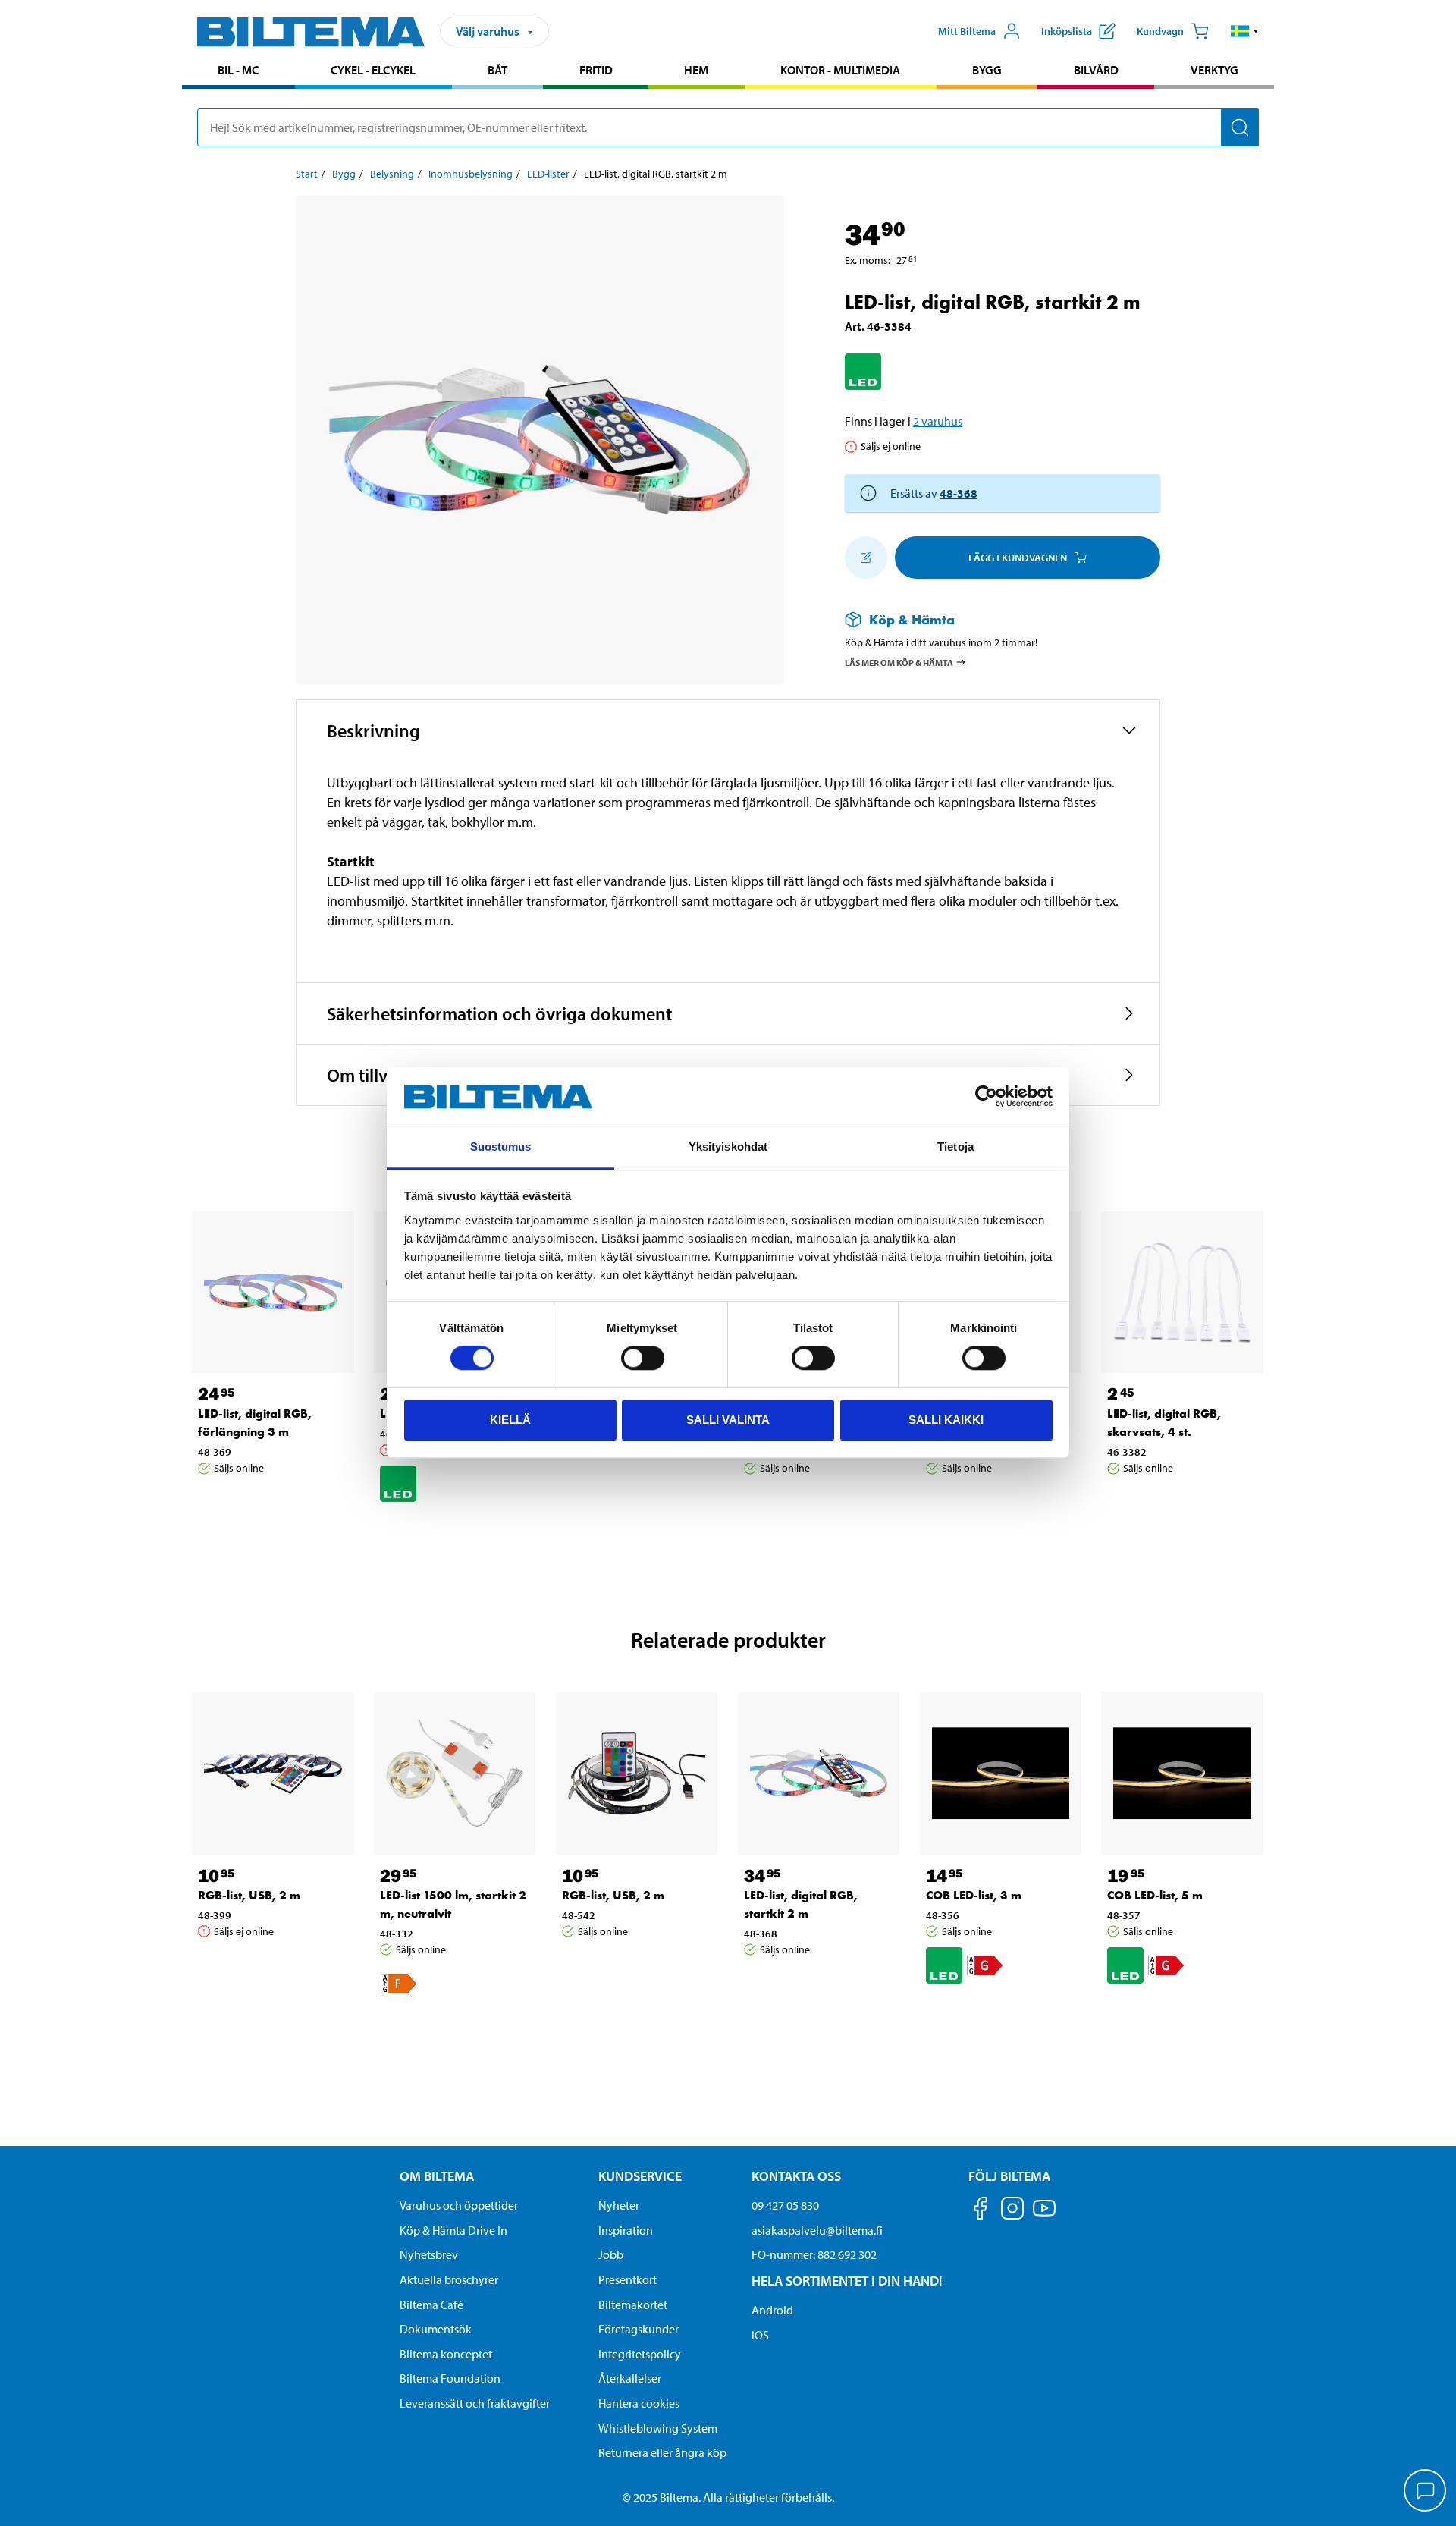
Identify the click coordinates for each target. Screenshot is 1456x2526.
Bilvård (1096, 70)
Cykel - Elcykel (373, 70)
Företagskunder (639, 2329)
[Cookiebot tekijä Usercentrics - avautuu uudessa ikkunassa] (986, 1097)
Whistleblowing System (658, 2428)
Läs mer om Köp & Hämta (899, 662)
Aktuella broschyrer (449, 2279)
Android (772, 2310)
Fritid (596, 70)
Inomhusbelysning (471, 174)
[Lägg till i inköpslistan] (866, 558)
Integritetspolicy (640, 2354)
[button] (1245, 31)
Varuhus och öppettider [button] (459, 2205)
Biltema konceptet (446, 2354)
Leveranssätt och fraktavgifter (475, 2403)
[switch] (643, 1358)
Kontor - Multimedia (840, 70)
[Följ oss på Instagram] (1012, 2211)
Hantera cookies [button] (639, 2403)
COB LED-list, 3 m (974, 1895)
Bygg (987, 70)
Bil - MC (238, 70)
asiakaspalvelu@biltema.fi (817, 2230)
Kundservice (640, 2176)
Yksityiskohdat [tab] (728, 1147)
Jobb (611, 2254)
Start (307, 174)
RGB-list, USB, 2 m (249, 1895)
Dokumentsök (436, 2329)
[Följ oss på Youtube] (1044, 2215)
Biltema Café (431, 2305)
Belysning (392, 174)
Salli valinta (728, 1420)
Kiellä (510, 1420)
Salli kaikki (946, 1420)
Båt (497, 70)
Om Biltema (437, 2176)
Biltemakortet (633, 2305)
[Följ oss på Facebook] (981, 2211)
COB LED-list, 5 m (1155, 1895)
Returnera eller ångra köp (662, 2452)
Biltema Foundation (450, 2378)
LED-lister (548, 174)
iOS (760, 2335)
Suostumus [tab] (501, 1147)
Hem (696, 70)
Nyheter (619, 2205)
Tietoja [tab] (955, 1147)
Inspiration (626, 2230)
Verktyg (1214, 70)
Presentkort (628, 2279)
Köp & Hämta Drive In (453, 2230)
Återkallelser (630, 2378)
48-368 (959, 493)
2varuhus (938, 421)
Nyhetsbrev (429, 2254)
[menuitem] (238, 72)
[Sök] (1240, 127)
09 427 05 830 (785, 2205)
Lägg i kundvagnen (1018, 558)
